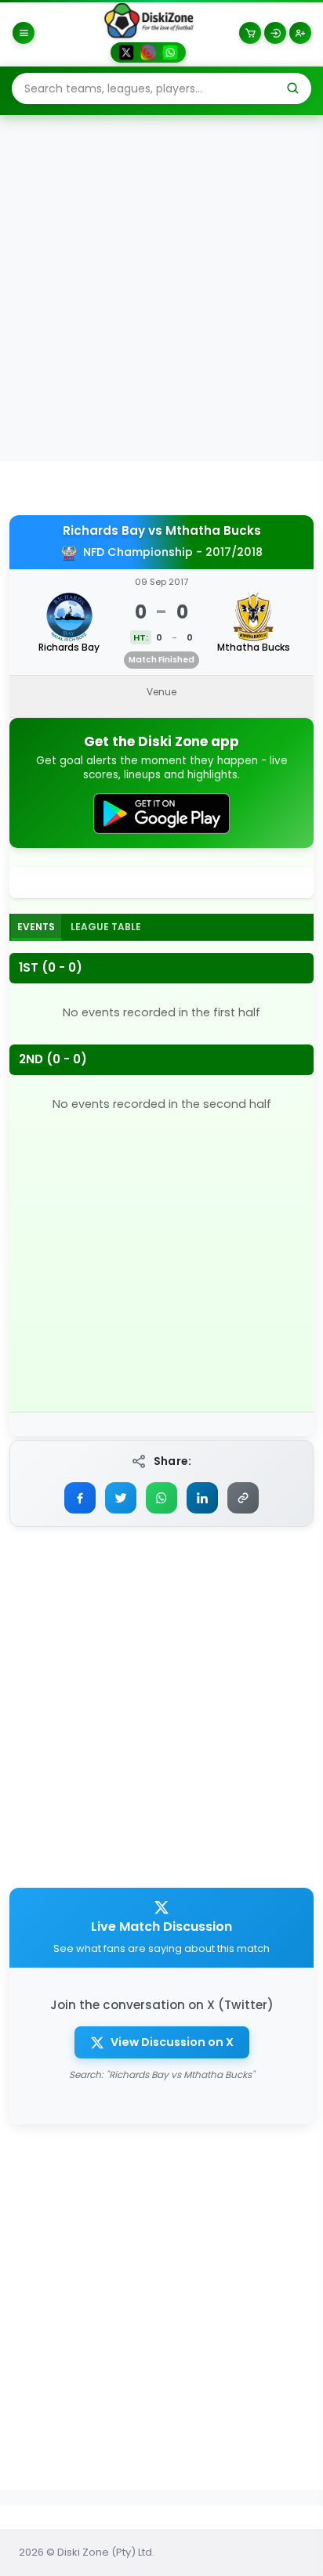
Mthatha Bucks (213, 531)
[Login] (275, 33)
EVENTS (36, 927)
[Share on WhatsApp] (161, 1498)
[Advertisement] (161, 287)
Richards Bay (104, 531)
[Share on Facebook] (80, 1498)
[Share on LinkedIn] (202, 1498)
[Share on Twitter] (121, 1498)
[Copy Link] (243, 1498)
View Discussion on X (172, 2042)
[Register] (300, 33)
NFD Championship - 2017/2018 (173, 552)
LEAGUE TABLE (106, 927)
